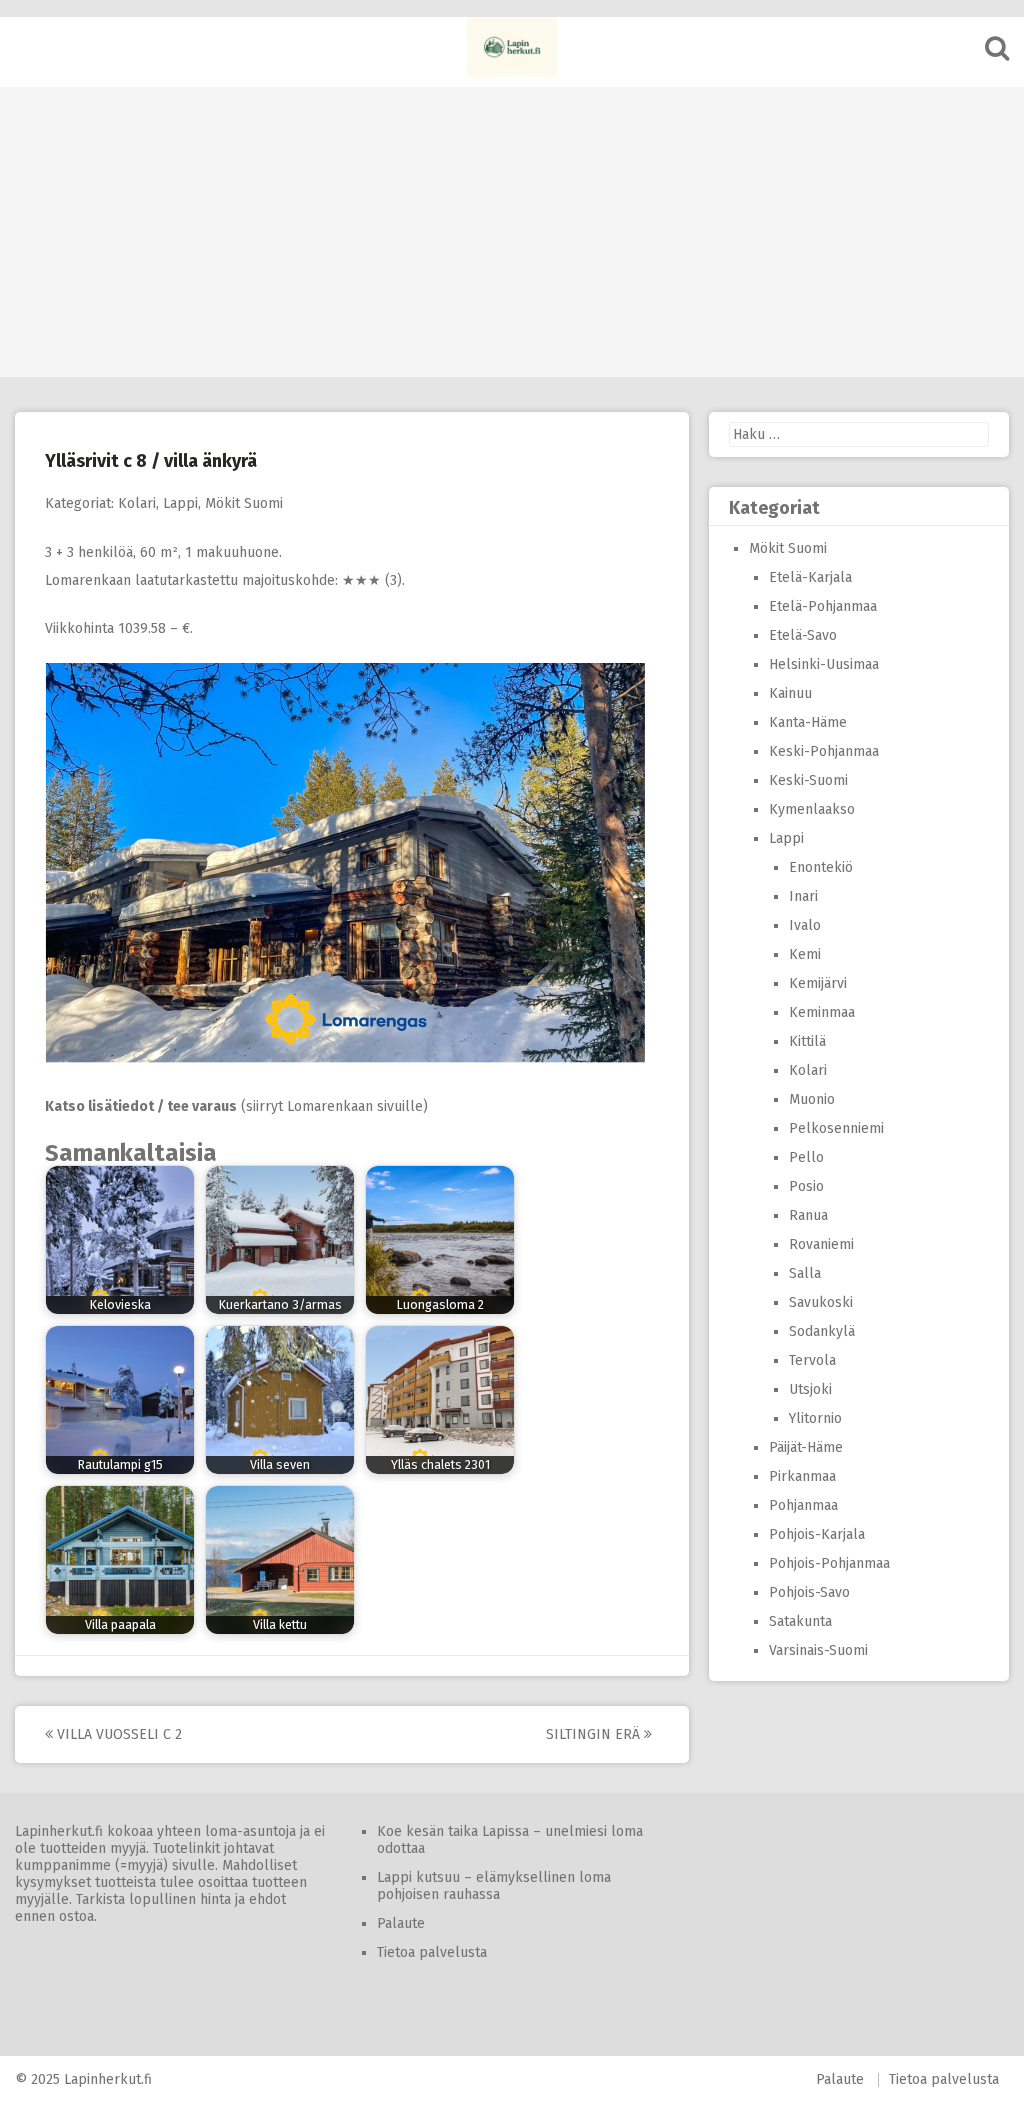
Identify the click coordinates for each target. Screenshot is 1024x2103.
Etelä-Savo (803, 635)
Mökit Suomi (244, 503)
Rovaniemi (821, 1244)
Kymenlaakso (812, 809)
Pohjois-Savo (809, 1592)
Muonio (812, 1099)
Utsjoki (810, 1389)
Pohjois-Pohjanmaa (829, 1563)
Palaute (401, 1923)
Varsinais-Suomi (818, 1650)
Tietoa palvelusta (432, 1952)
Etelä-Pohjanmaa (823, 606)
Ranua (808, 1215)
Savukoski (821, 1302)
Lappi (180, 503)
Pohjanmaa (803, 1505)
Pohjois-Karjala (817, 1534)
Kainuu (790, 693)
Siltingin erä (595, 1734)
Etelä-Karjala (810, 577)
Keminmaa (822, 1012)
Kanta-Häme (808, 722)
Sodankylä (822, 1331)
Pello (806, 1157)
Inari (803, 896)
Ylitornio (815, 1418)
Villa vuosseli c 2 (117, 1734)
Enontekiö (821, 867)
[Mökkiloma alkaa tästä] (512, 47)
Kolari (137, 503)
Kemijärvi (818, 983)
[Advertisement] (512, 227)
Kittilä (807, 1041)
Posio (806, 1186)
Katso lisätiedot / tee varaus (141, 1106)
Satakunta (800, 1621)
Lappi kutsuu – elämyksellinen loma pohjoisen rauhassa (494, 1886)
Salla (805, 1273)
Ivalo (805, 925)
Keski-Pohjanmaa (824, 751)
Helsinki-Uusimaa (824, 664)
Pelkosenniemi (836, 1128)
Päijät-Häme (806, 1447)
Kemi (805, 954)
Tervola (812, 1360)
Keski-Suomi (808, 780)
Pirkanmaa (802, 1476)
